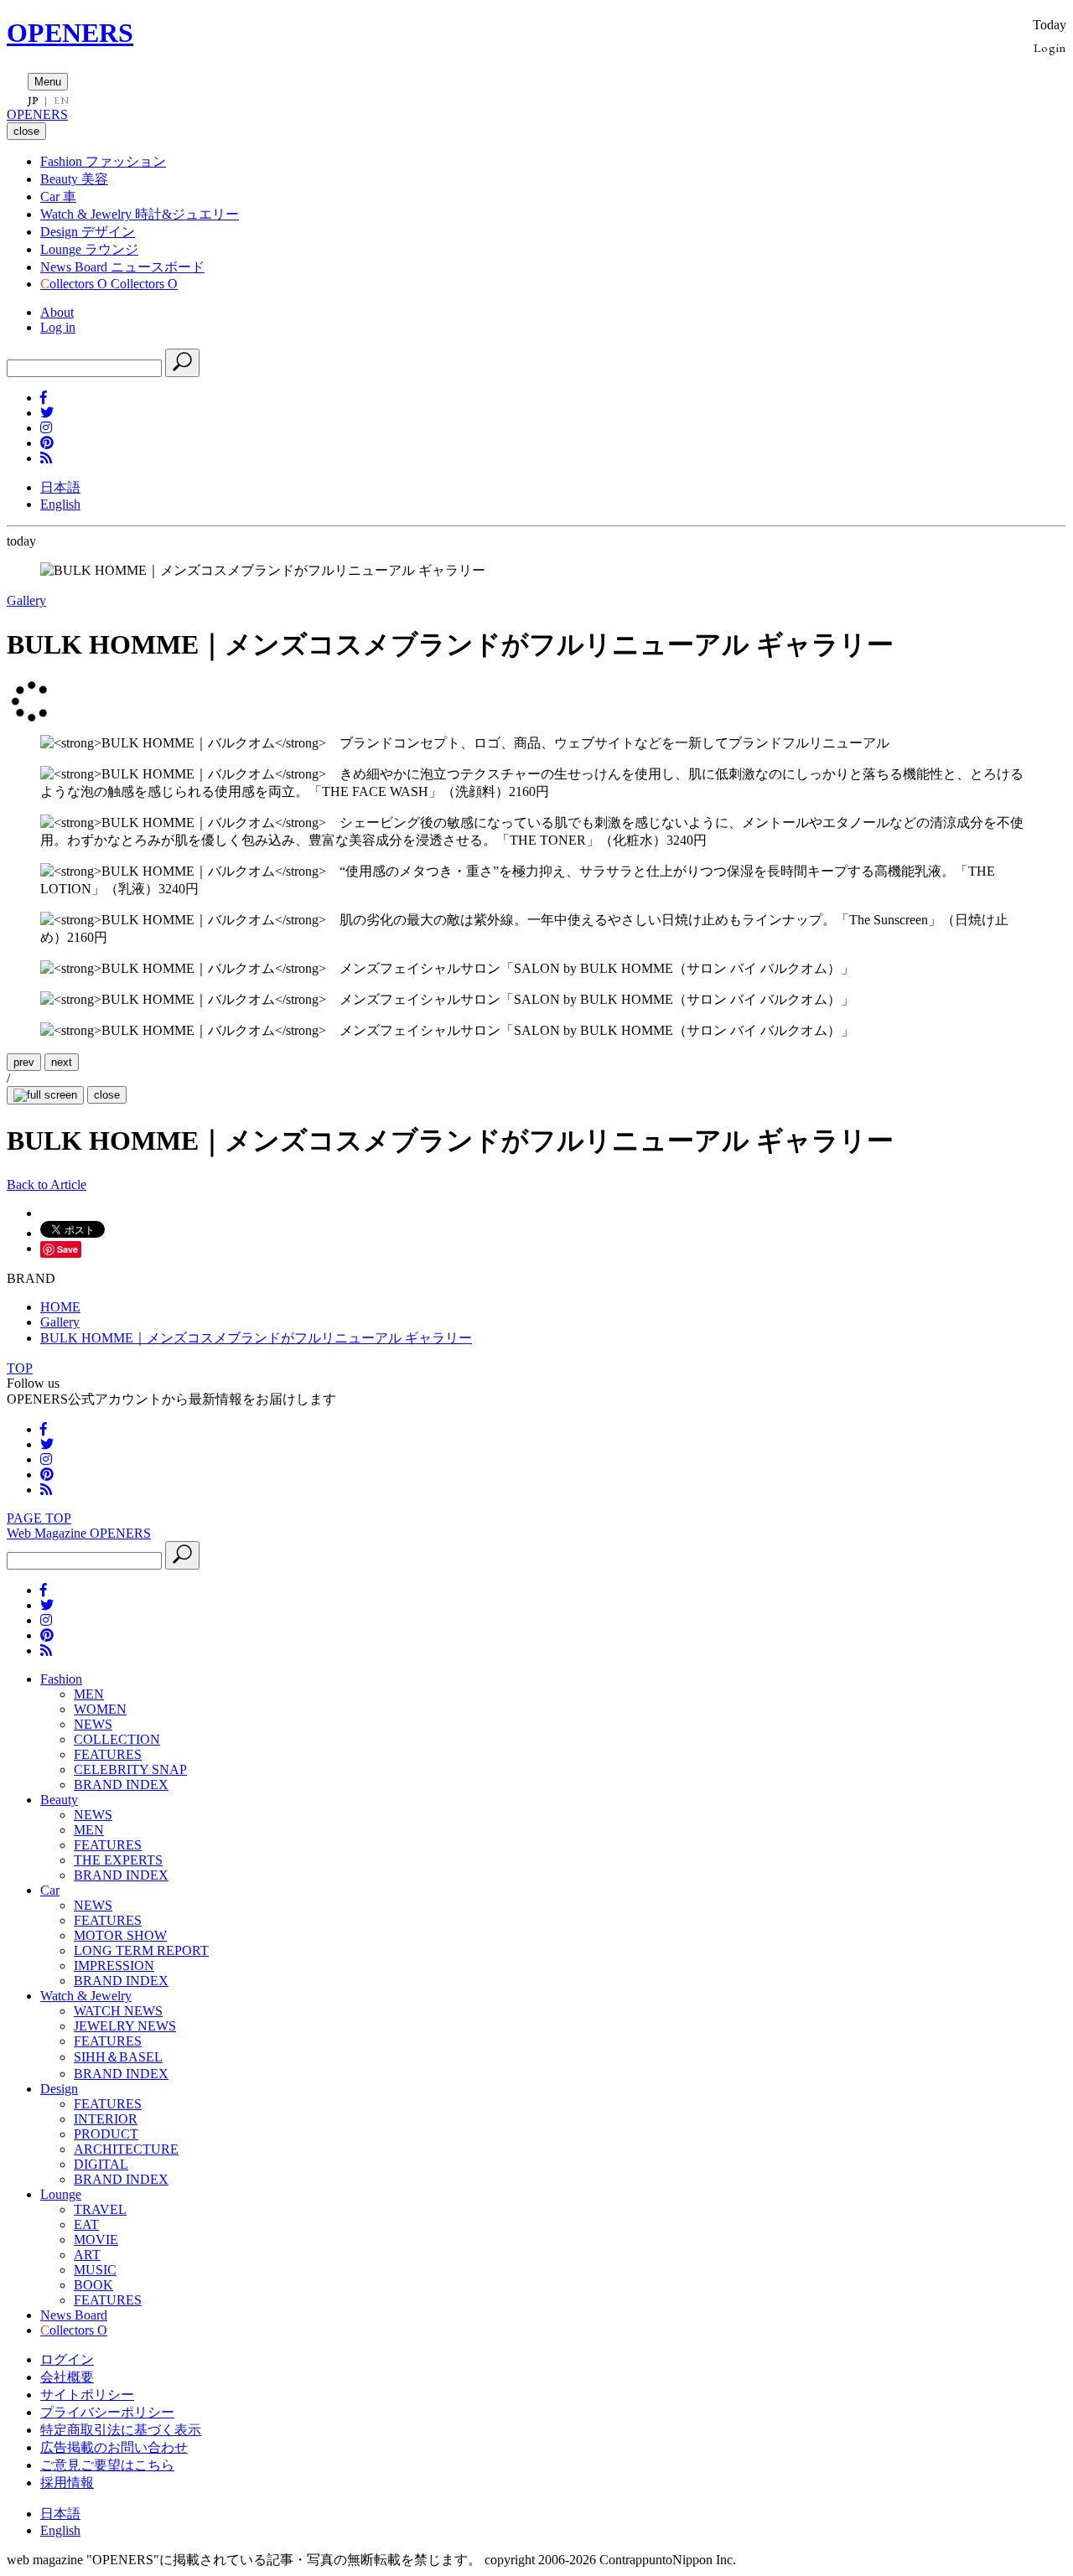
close (107, 1095)
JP (33, 101)
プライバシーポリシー (107, 2412)
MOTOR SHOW (120, 1935)
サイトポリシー (87, 2395)
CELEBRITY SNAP (130, 1769)
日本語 (60, 487)
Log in (58, 327)
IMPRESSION (114, 1966)
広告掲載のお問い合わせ (114, 2447)
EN (61, 101)
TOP (20, 1368)
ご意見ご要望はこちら (107, 2465)
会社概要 (67, 2377)
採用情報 (67, 2483)
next (62, 1062)
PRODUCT (106, 2134)
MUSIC (95, 2270)
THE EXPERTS (118, 1860)
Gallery (26, 600)
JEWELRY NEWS (125, 2026)
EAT (86, 2224)
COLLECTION (117, 1739)
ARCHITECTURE (126, 2149)
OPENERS (70, 33)
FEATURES (108, 1754)
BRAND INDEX (121, 1785)
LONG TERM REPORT (141, 1950)
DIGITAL (101, 2164)
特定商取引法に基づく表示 (121, 2430)
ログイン (67, 2359)
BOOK (93, 2285)
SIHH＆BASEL (118, 2057)
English (60, 504)
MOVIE (96, 2240)
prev (24, 1062)
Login (1050, 47)
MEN (89, 1694)
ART (87, 2255)
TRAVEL (100, 2209)
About (57, 312)
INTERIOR (106, 2119)
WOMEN (100, 1709)
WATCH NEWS (118, 2011)
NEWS (93, 1724)
